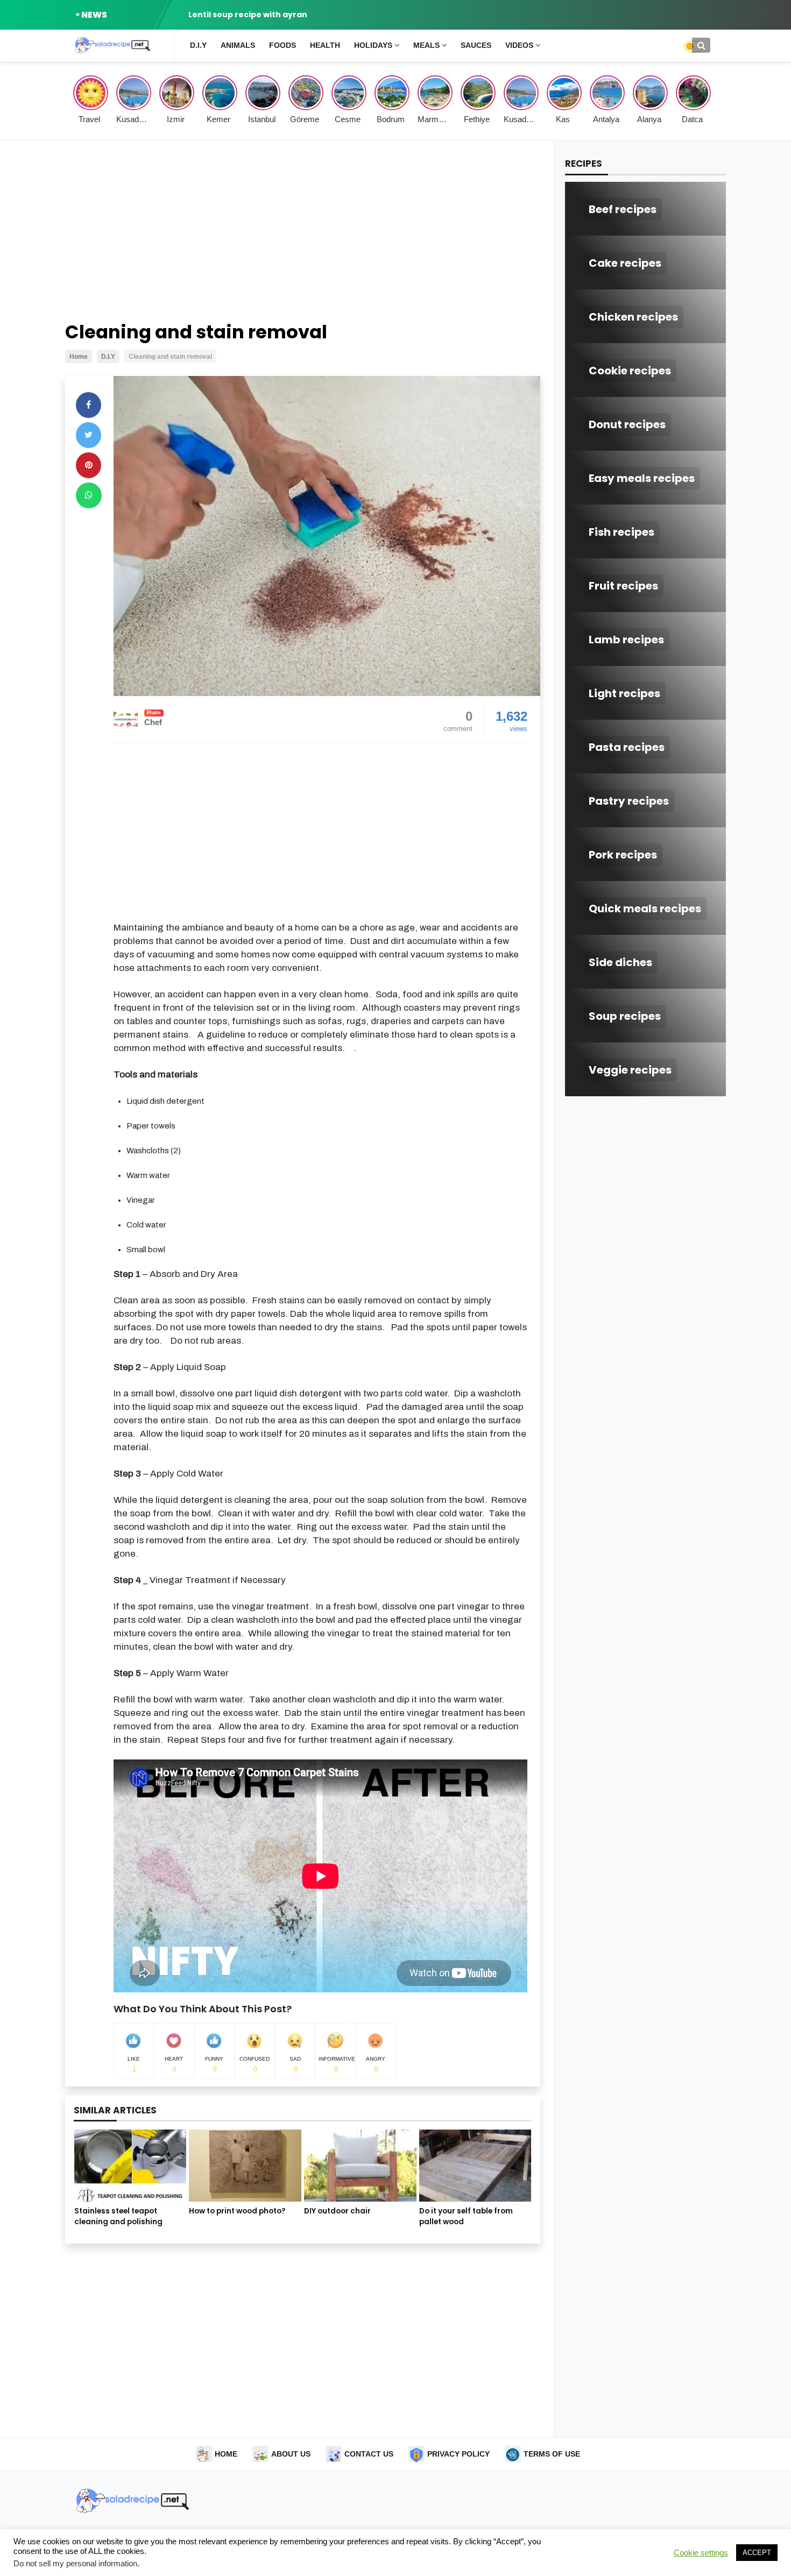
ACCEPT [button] (757, 2553)
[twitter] (89, 435)
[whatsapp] (89, 495)
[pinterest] (89, 465)
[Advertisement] (303, 232)
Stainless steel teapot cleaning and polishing (118, 2216)
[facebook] (89, 405)
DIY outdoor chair (337, 2211)
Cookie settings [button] (701, 2553)
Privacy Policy (458, 2454)
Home (226, 2454)
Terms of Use (552, 2454)
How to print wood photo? (237, 2211)
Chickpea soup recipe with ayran (256, 15)
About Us (291, 2454)
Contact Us (369, 2454)
